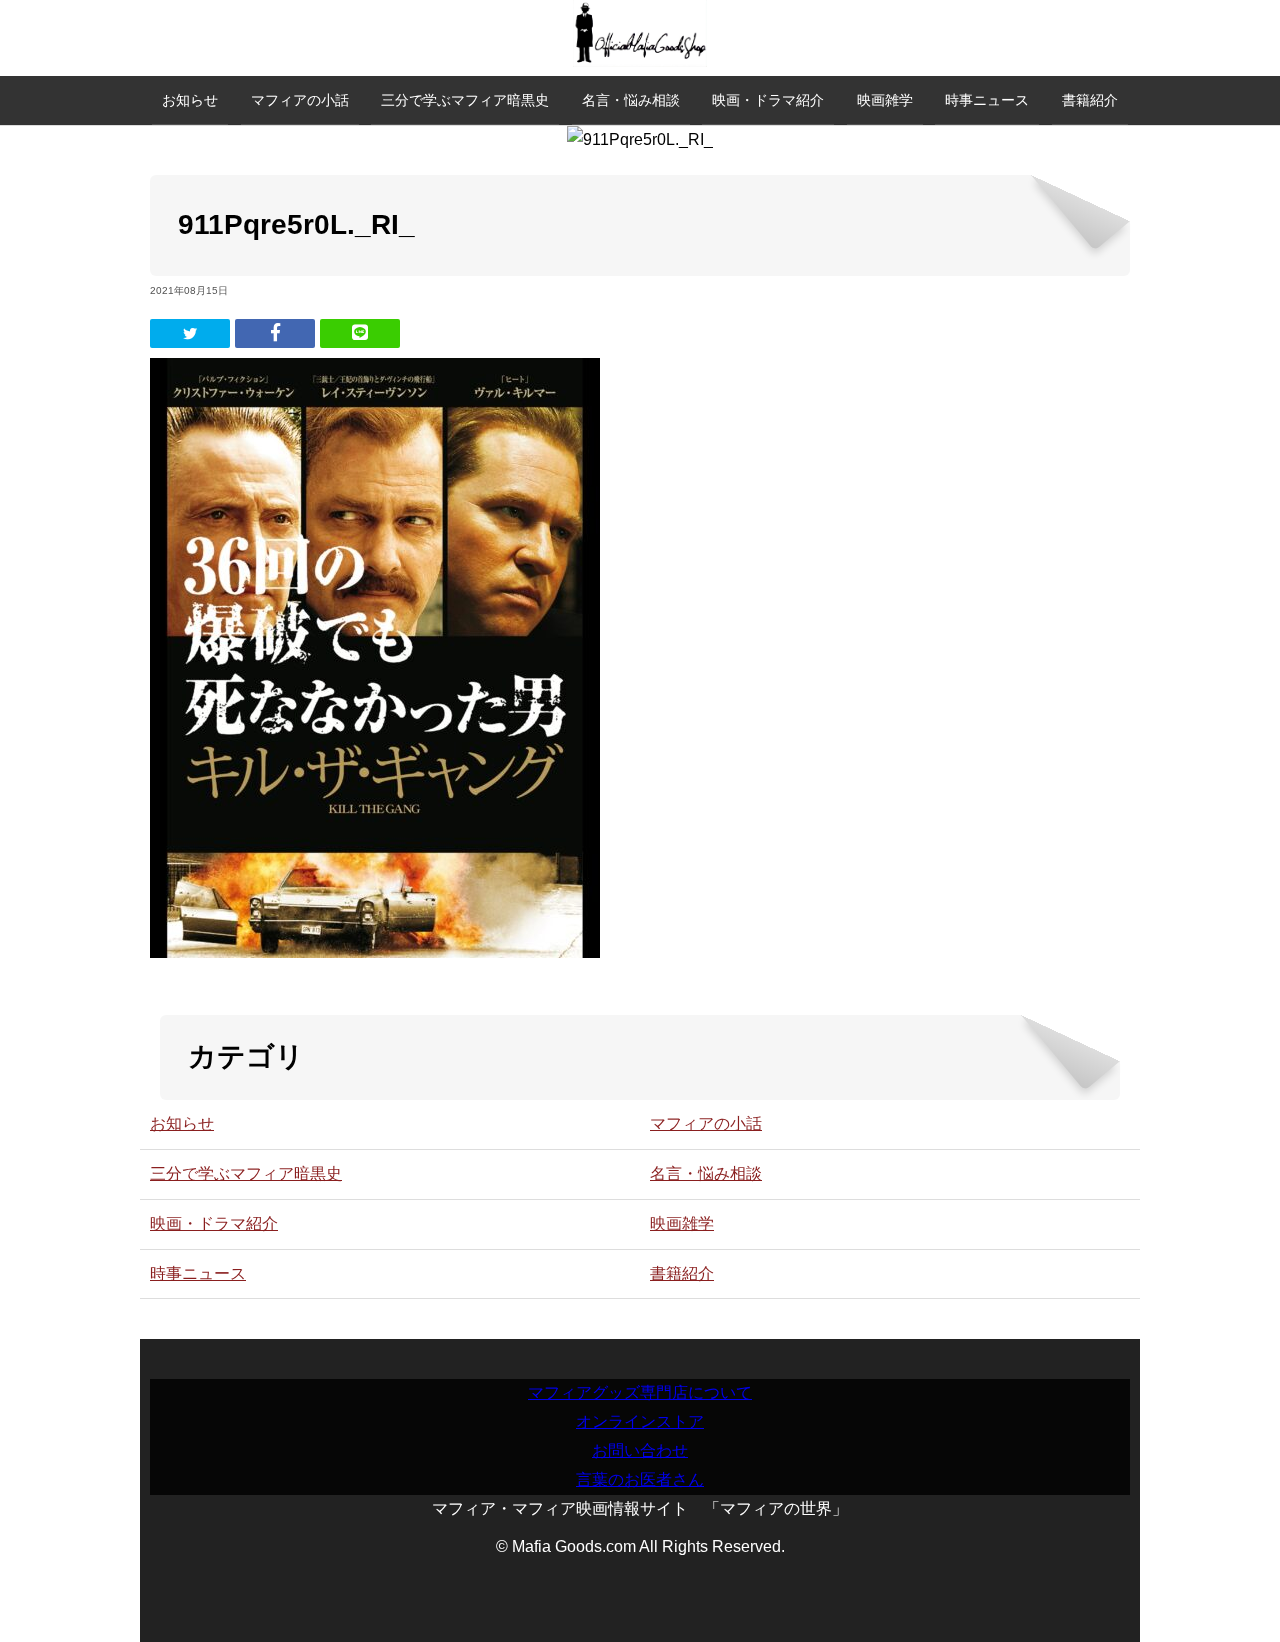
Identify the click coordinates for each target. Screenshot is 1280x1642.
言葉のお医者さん (640, 1479)
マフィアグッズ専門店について (640, 1392)
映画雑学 (885, 100)
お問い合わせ (640, 1450)
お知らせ (190, 100)
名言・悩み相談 (631, 100)
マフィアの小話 (300, 100)
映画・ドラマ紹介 (768, 100)
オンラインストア (640, 1421)
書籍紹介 (1090, 100)
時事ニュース (987, 100)
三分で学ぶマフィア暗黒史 (465, 100)
